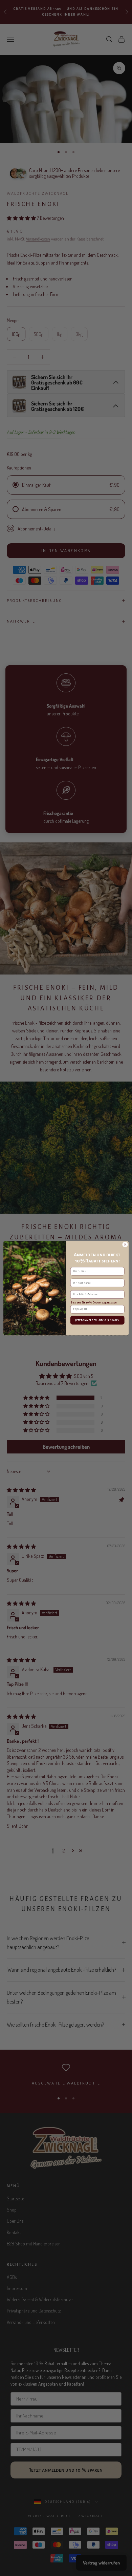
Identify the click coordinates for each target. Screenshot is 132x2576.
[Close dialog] (125, 1244)
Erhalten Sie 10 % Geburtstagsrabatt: (94, 1302)
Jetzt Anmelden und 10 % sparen (97, 1320)
